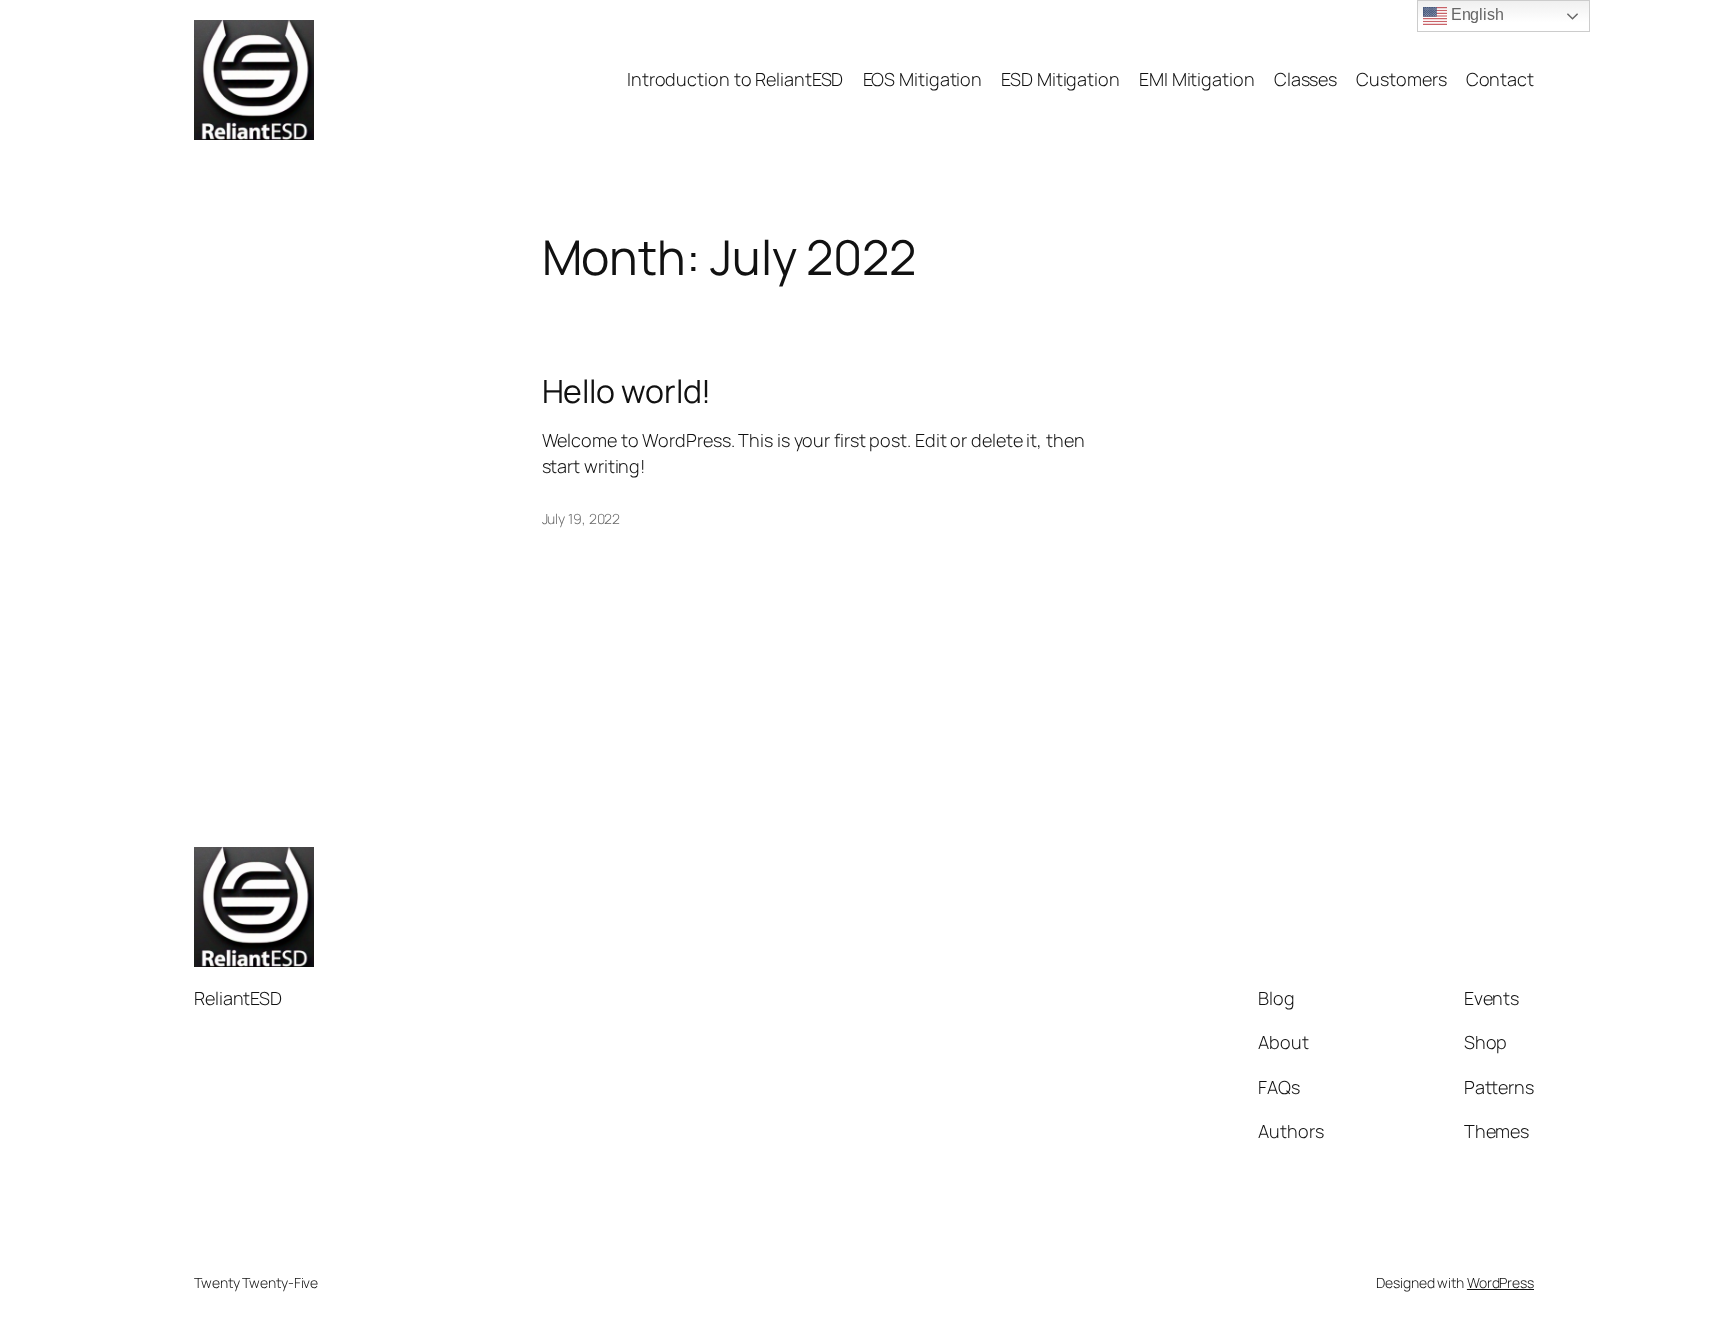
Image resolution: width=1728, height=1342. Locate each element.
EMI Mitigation (1197, 79)
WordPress (1500, 1282)
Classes (1305, 79)
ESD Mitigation (1060, 79)
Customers (1401, 79)
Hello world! (627, 391)
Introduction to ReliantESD (735, 79)
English (1475, 14)
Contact (1500, 79)
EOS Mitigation (923, 79)
